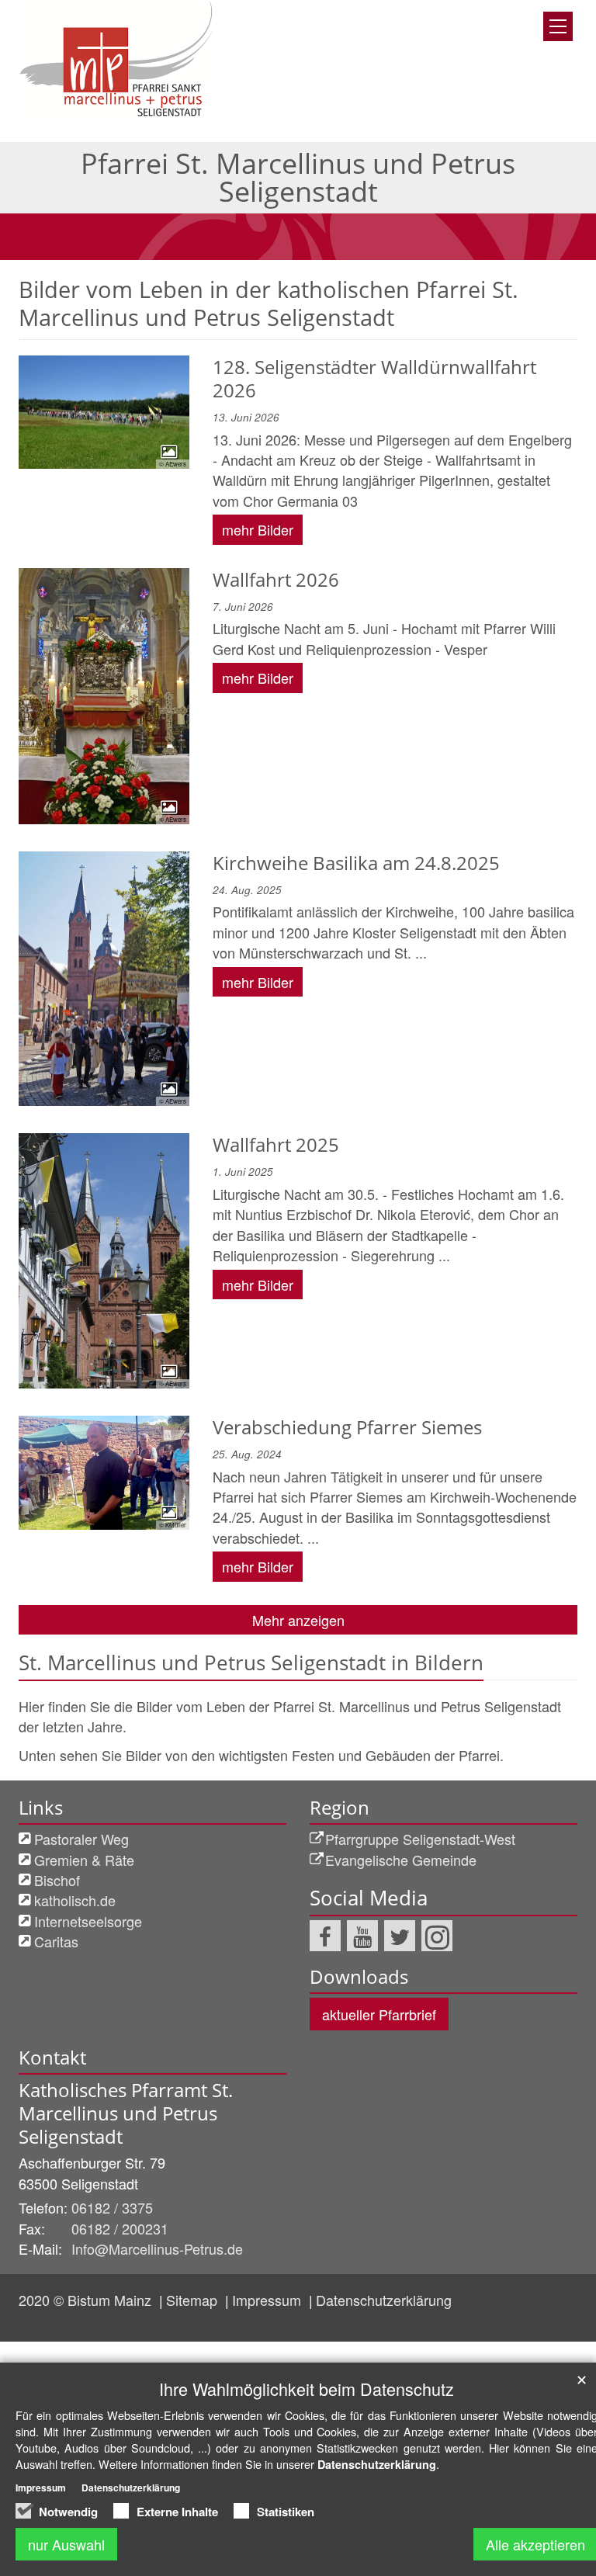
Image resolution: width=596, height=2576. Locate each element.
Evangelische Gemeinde (401, 1860)
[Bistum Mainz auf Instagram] (437, 1936)
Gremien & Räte (84, 1860)
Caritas (56, 1941)
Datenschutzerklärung (384, 2300)
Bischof (57, 1880)
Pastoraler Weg (81, 1839)
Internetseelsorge (88, 1921)
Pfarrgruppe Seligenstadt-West (420, 1839)
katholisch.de (75, 1900)
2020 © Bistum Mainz (87, 2300)
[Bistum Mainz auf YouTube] (362, 1936)
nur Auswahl (66, 2544)
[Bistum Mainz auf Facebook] (325, 1936)
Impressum (269, 2300)
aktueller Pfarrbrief (379, 2014)
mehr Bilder (258, 529)
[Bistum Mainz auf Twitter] (400, 1936)
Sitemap (194, 2300)
